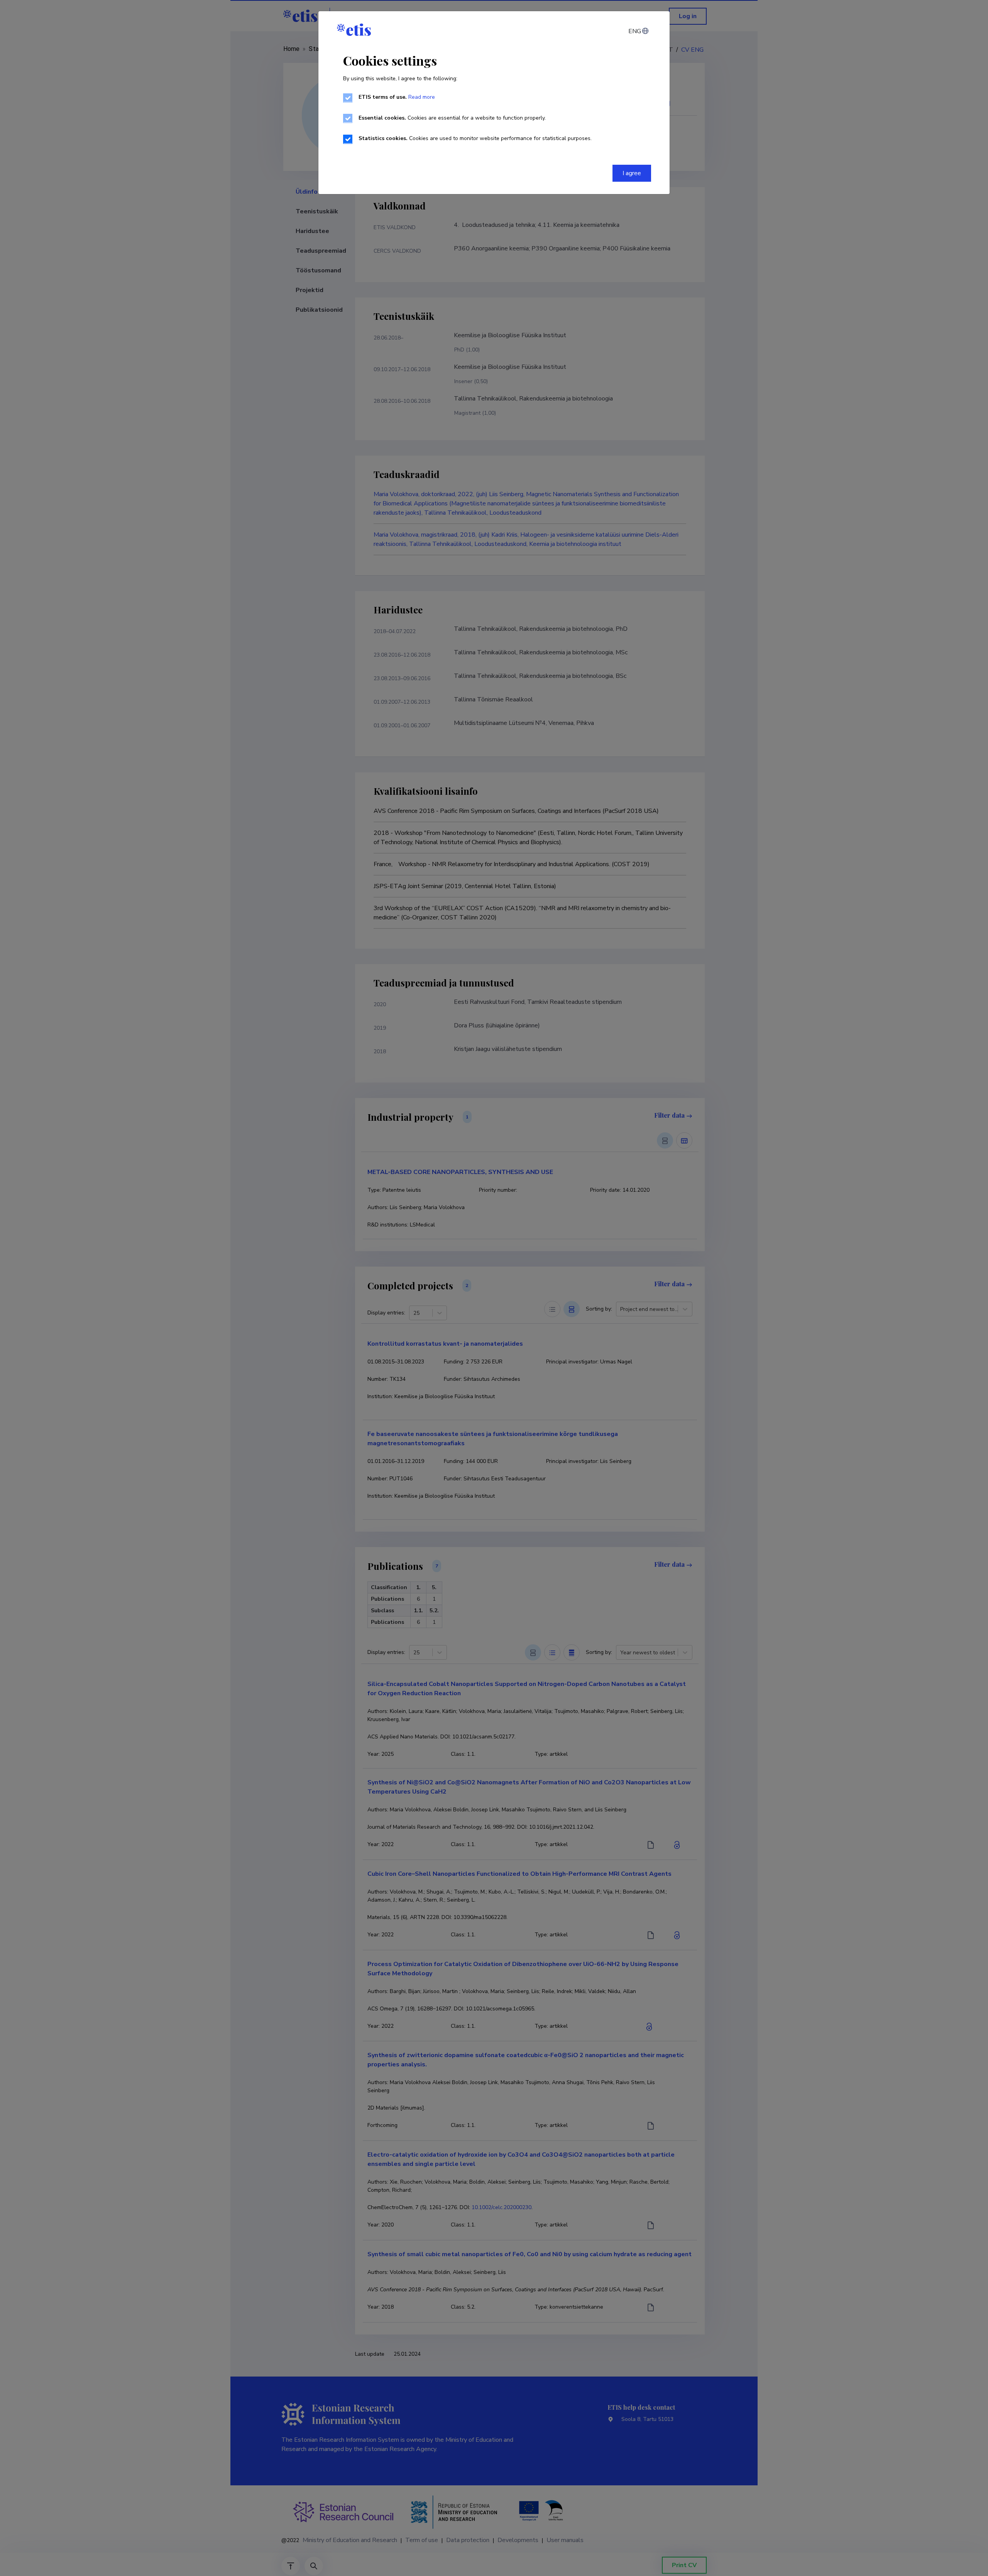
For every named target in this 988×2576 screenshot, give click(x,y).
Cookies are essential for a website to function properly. (452, 118)
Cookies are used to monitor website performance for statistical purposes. (475, 138)
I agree (632, 173)
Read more (422, 97)
